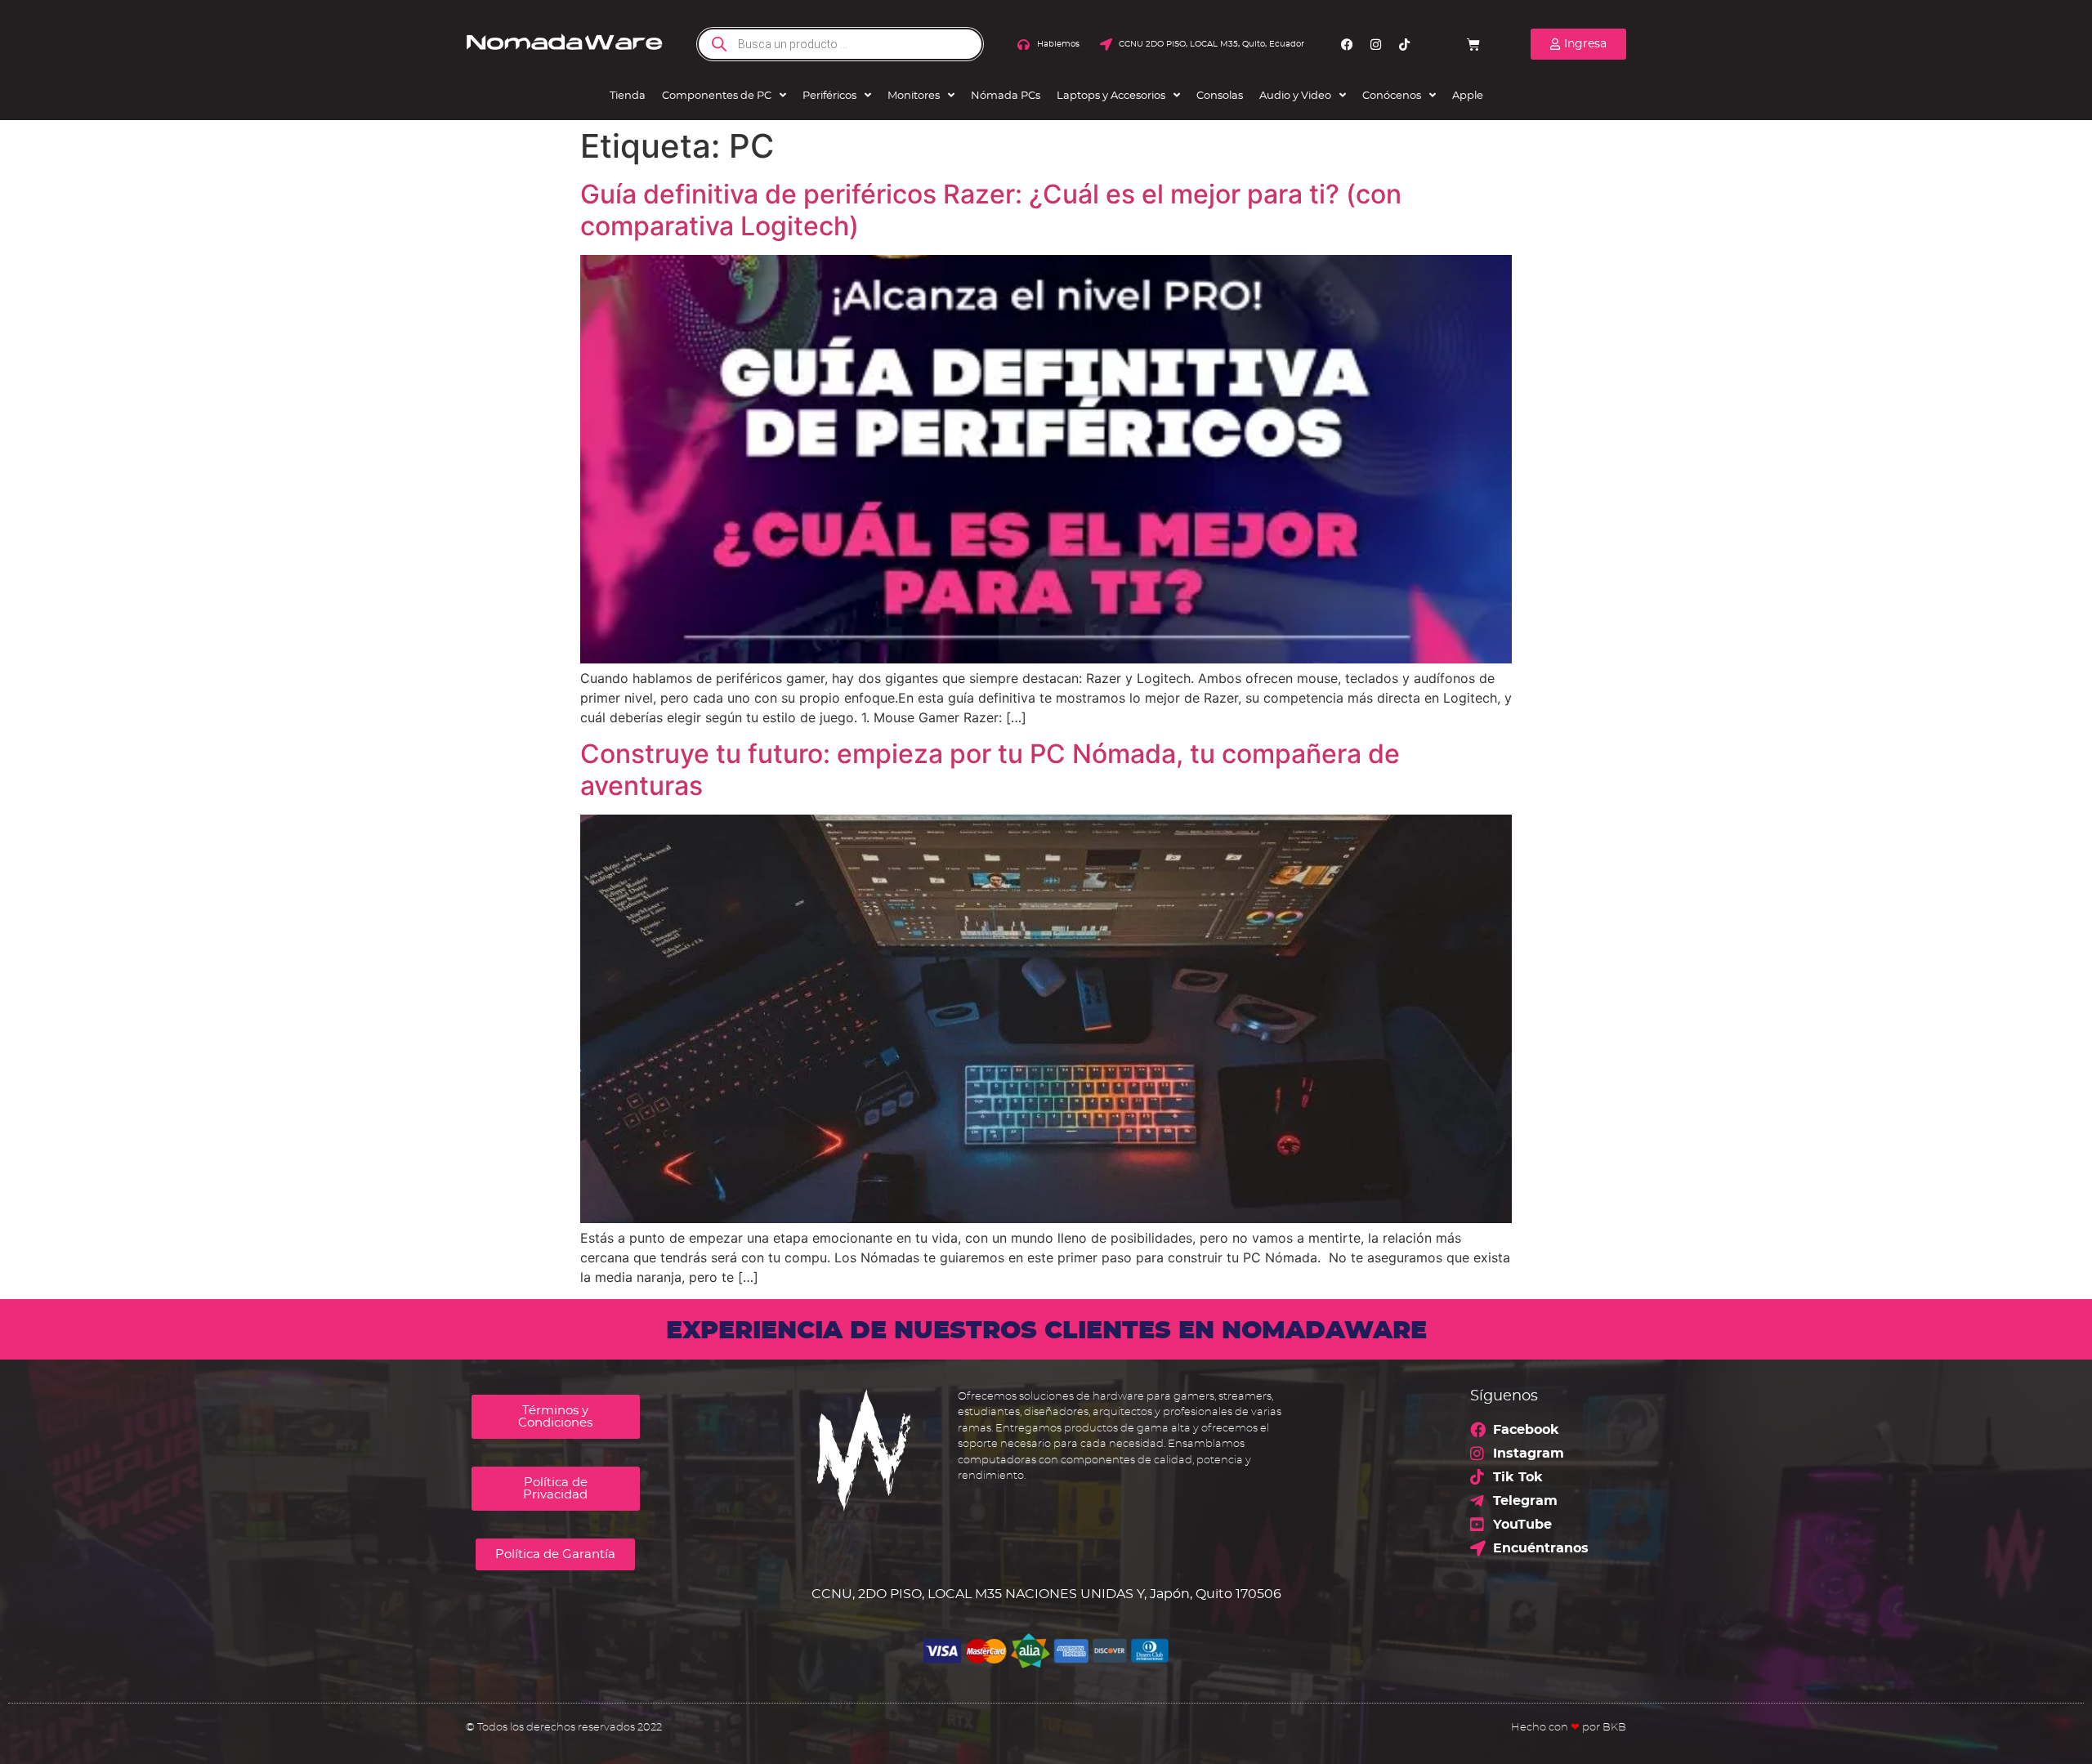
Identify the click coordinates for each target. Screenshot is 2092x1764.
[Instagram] (1376, 44)
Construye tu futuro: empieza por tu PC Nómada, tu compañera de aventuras (990, 769)
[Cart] (1473, 44)
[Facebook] (1348, 44)
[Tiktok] (1405, 44)
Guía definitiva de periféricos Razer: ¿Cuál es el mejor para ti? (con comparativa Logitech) (991, 210)
